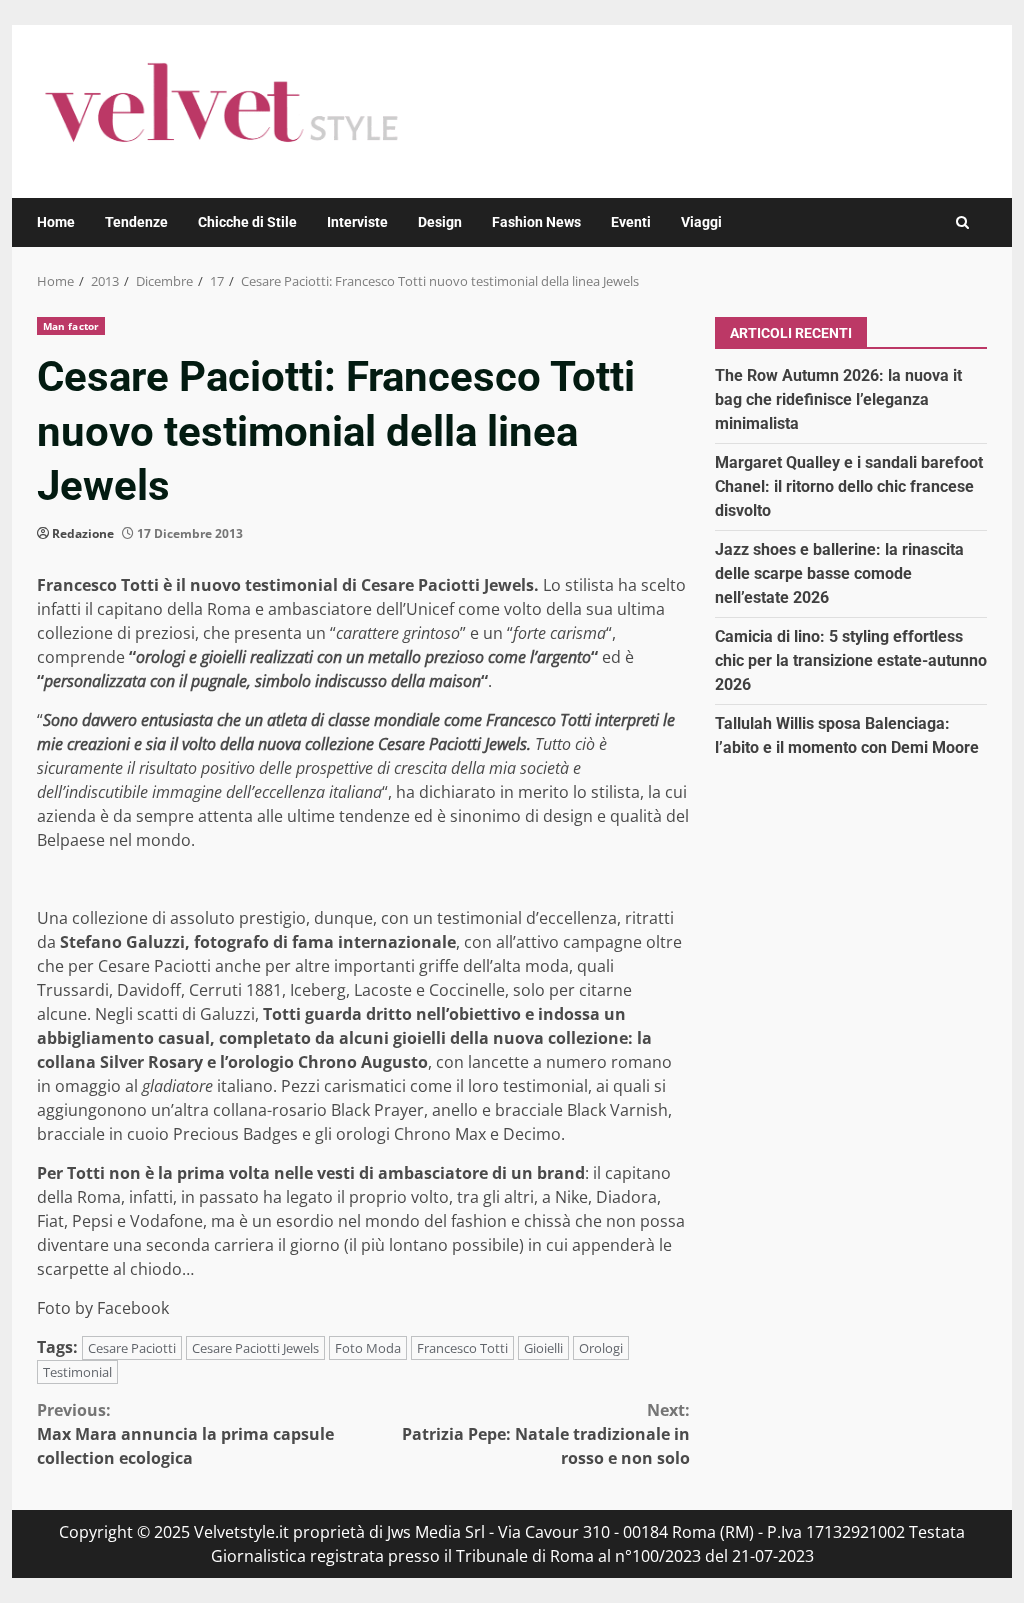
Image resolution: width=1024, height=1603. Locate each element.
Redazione (83, 533)
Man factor (71, 326)
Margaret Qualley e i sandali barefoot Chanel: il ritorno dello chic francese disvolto (849, 486)
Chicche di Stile (247, 222)
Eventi (631, 222)
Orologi (601, 1348)
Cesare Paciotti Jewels (255, 1348)
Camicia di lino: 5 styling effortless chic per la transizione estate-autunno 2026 (851, 660)
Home (56, 222)
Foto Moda (368, 1348)
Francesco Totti (462, 1348)
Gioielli (543, 1348)
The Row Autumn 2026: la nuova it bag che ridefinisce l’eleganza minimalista (838, 399)
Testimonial (77, 1372)
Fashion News (536, 222)
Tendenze (136, 222)
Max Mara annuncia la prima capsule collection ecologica (185, 1434)
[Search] (962, 222)
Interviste (357, 222)
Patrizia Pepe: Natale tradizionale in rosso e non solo (545, 1434)
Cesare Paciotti (132, 1348)
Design (440, 222)
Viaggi (701, 222)
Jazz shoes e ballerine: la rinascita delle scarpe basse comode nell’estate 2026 (839, 573)
